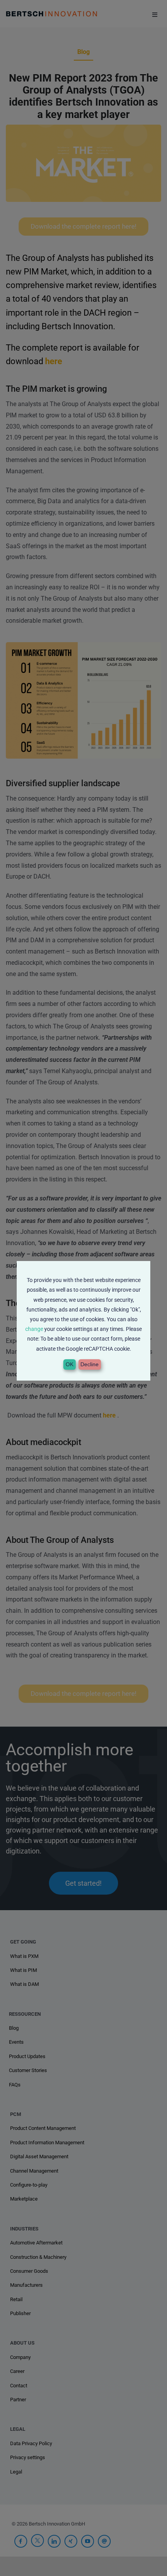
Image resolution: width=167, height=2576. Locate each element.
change (34, 1329)
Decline (90, 1364)
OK (70, 1364)
